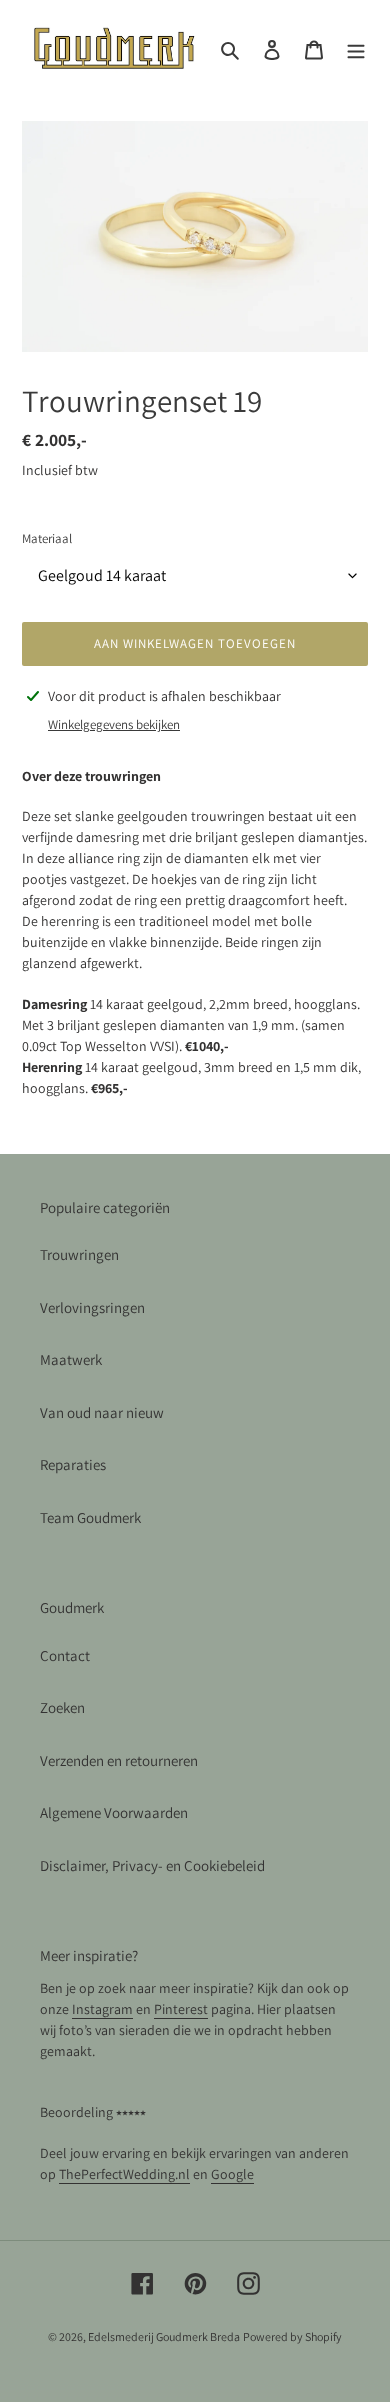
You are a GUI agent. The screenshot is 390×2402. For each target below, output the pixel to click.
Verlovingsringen (92, 1307)
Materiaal (47, 538)
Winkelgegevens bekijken (114, 724)
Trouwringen (79, 1254)
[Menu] (356, 49)
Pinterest (181, 2009)
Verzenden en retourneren (119, 1760)
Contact (65, 1655)
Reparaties (73, 1464)
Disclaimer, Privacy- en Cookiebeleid (152, 1865)
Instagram (102, 2009)
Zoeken (62, 1707)
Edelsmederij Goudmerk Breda (164, 2336)
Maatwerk (71, 1359)
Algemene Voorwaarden (114, 1812)
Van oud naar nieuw (102, 1412)
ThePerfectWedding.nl (124, 2174)
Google (232, 2174)
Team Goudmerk (90, 1517)
